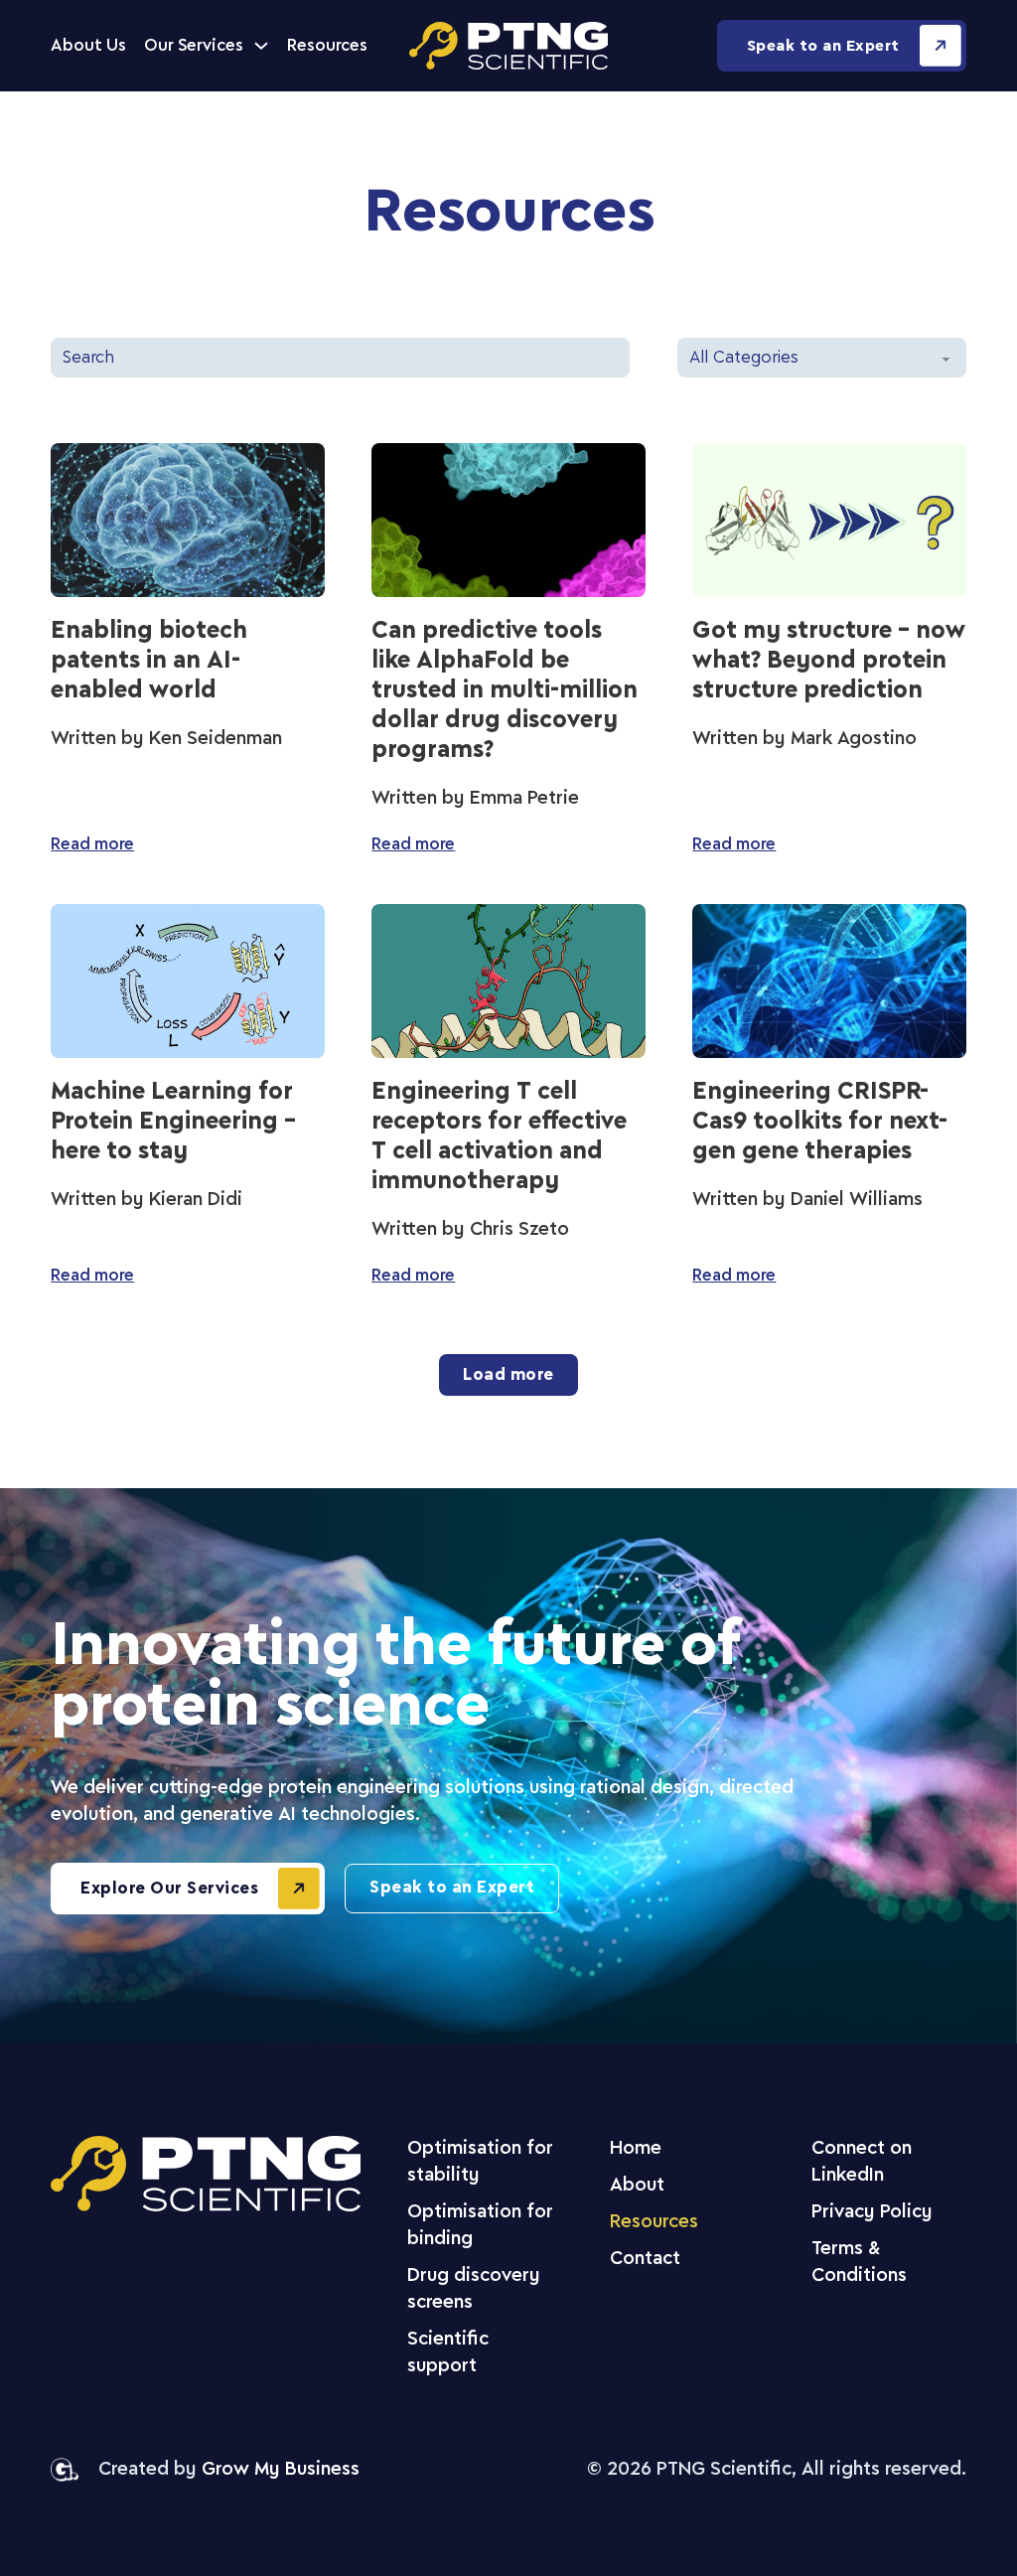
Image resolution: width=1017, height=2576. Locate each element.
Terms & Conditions (859, 2263)
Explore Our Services (169, 1889)
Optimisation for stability (480, 2162)
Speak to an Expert (823, 46)
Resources (327, 46)
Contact (645, 2259)
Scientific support (448, 2353)
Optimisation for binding (480, 2226)
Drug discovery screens (474, 2289)
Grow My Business (281, 2470)
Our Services (194, 46)
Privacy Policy (872, 2212)
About (637, 2186)
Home (636, 2149)
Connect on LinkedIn (862, 2162)
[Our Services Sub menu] (261, 46)
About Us (88, 46)
